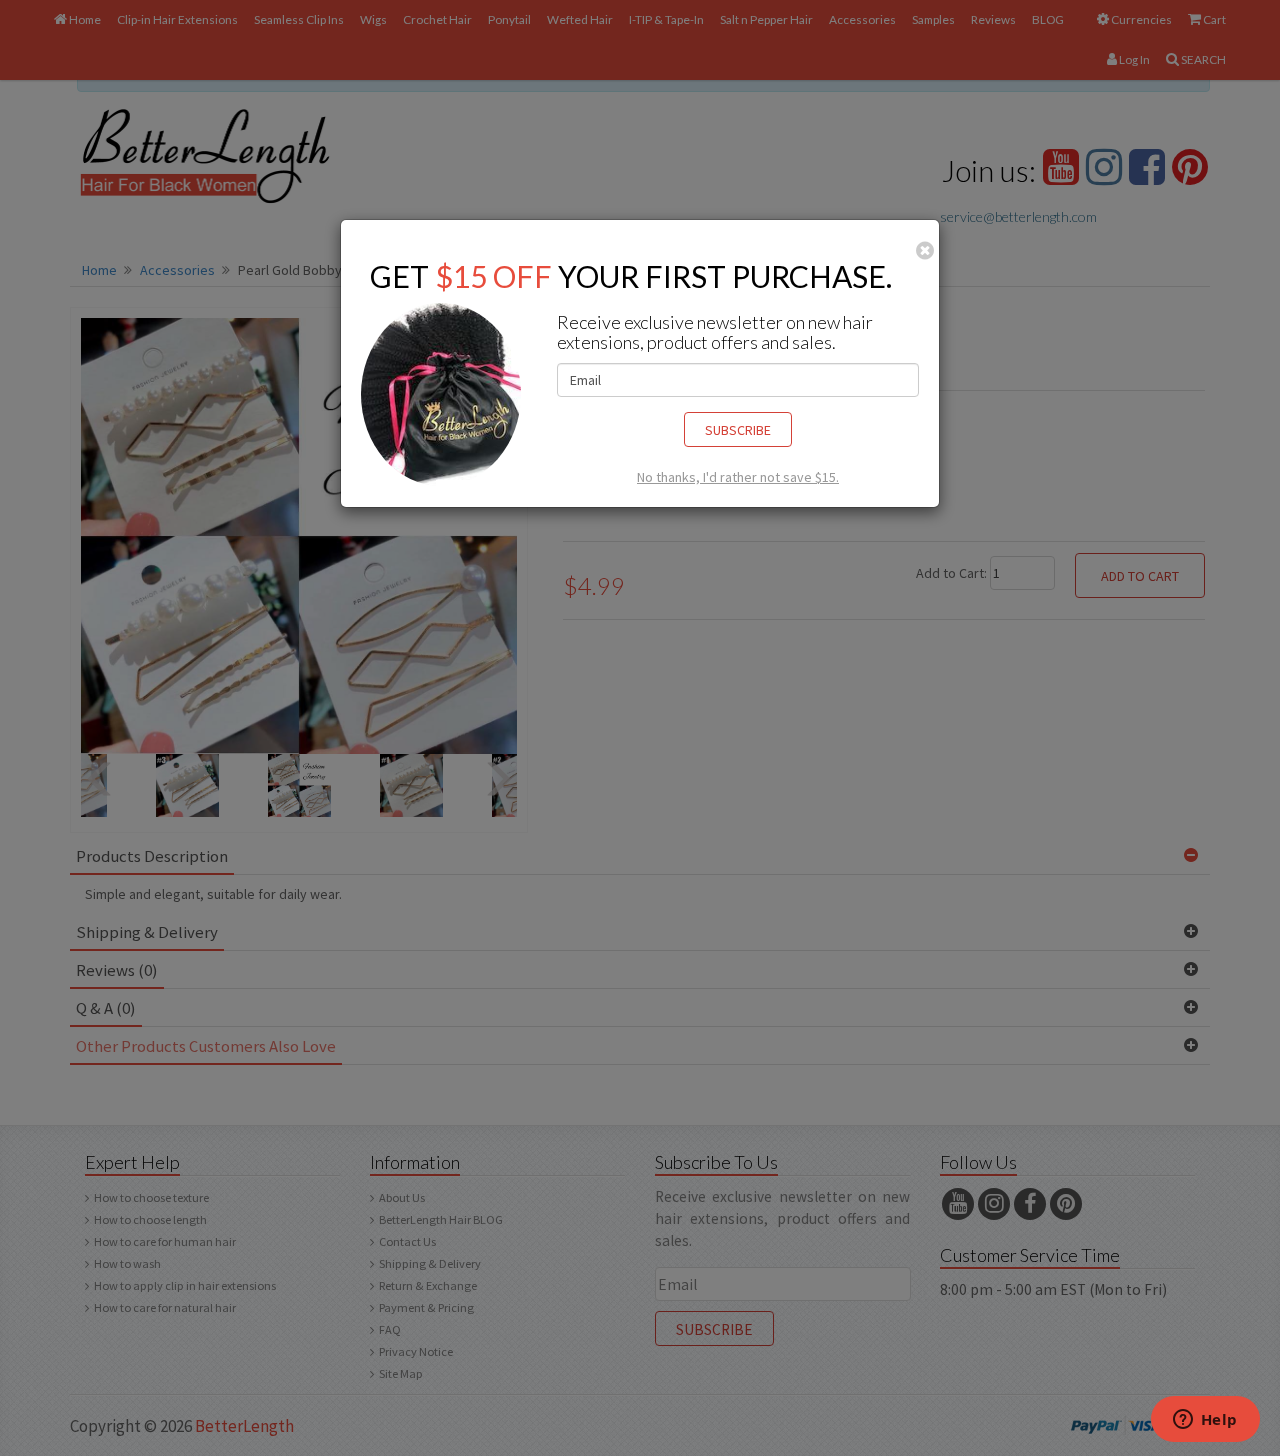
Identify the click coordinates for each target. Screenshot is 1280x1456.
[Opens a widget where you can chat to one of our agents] (1205, 1421)
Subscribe (738, 430)
